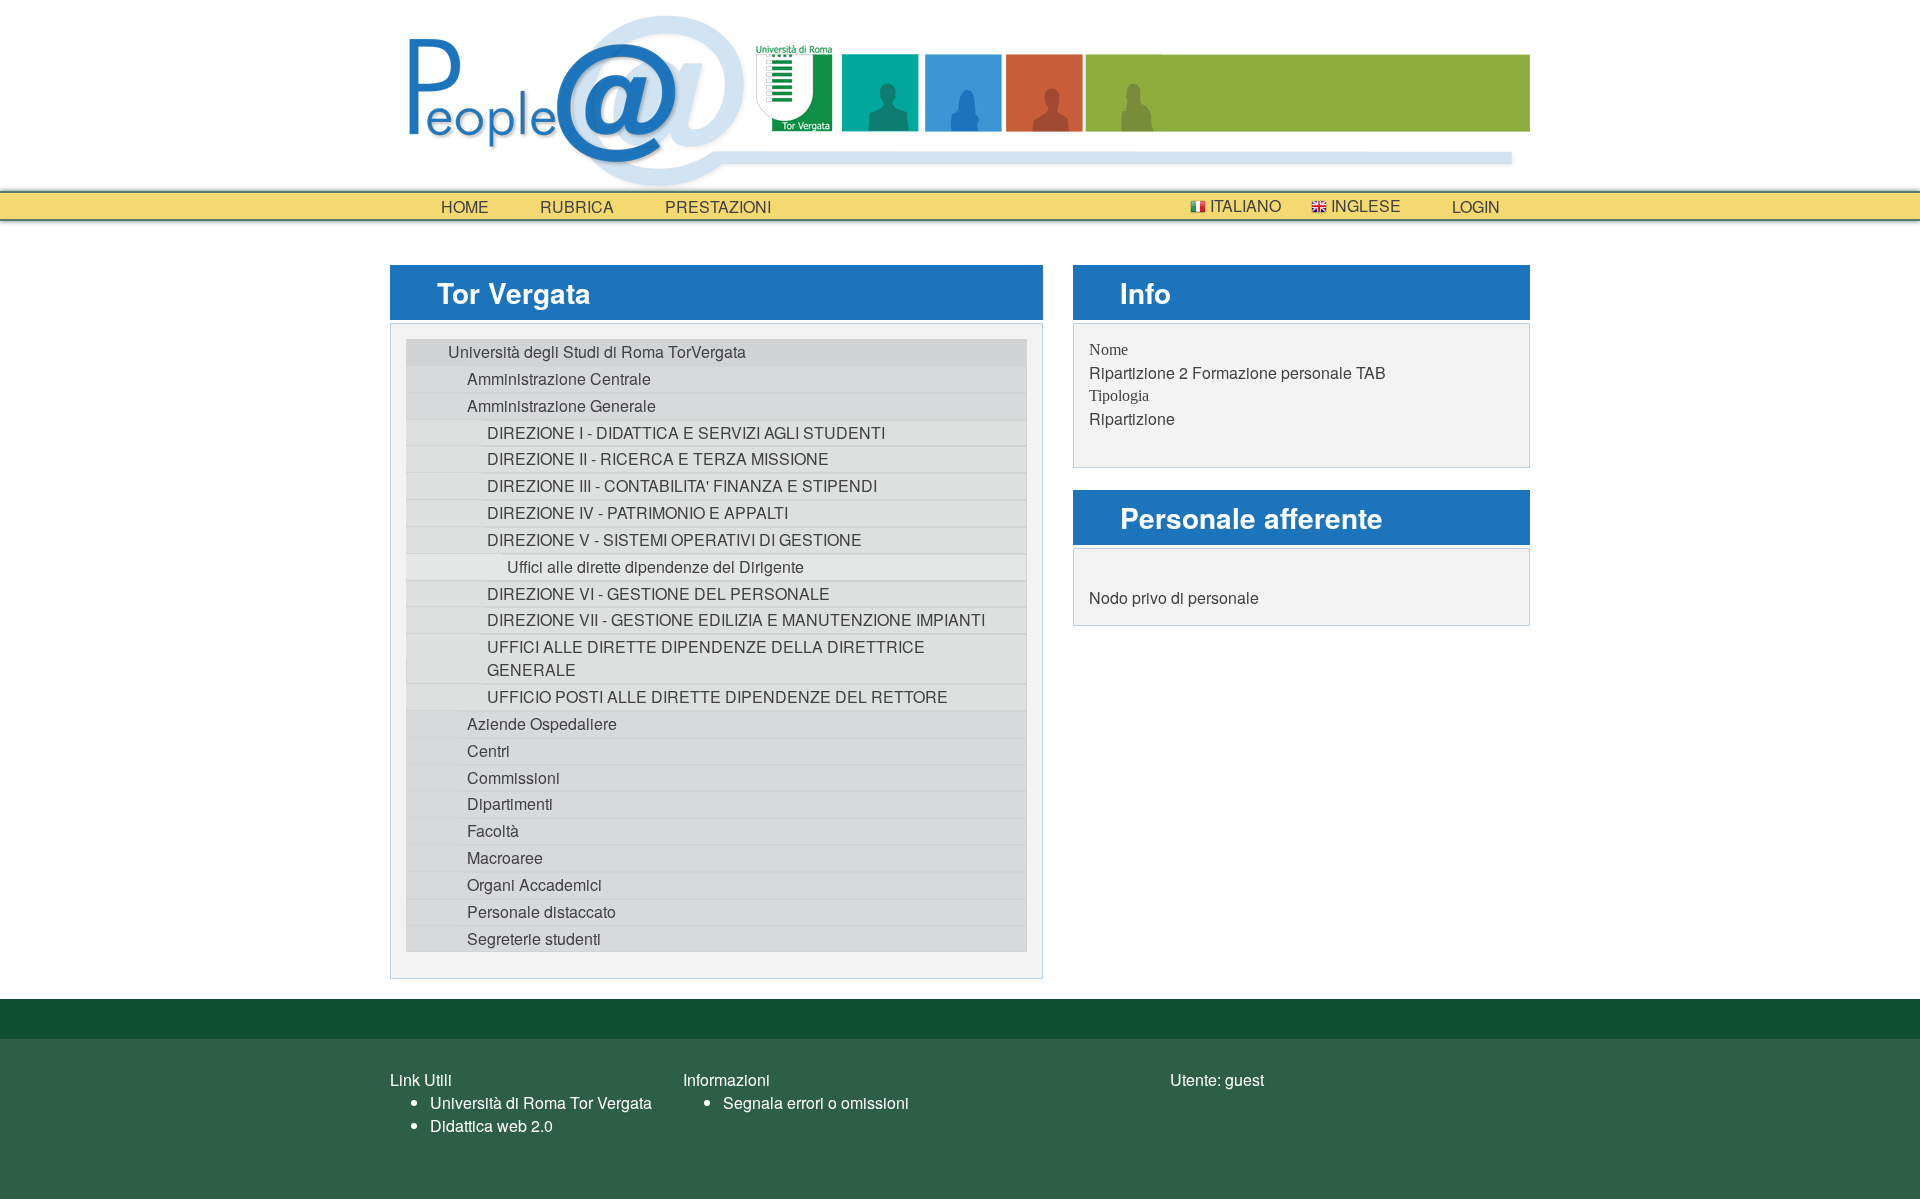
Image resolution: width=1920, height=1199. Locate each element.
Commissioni (513, 777)
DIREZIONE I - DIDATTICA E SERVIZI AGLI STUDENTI (686, 432)
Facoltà (493, 830)
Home (463, 206)
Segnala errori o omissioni (816, 1102)
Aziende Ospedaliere (542, 723)
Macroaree (505, 857)
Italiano (1243, 205)
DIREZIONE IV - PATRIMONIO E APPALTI (637, 512)
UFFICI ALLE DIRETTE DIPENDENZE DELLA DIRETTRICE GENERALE (706, 658)
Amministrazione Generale (561, 405)
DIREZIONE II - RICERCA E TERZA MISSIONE (658, 458)
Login (1474, 206)
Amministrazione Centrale (559, 378)
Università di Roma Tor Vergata (541, 1102)
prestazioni (716, 206)
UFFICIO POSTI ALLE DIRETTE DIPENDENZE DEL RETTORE (717, 696)
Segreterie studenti (534, 938)
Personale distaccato (541, 911)
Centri (488, 750)
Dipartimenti (510, 803)
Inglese (1364, 205)
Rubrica (575, 206)
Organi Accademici (534, 884)
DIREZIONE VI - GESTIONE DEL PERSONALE (658, 593)
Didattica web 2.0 (491, 1125)
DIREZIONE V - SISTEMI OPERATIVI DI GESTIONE (674, 539)
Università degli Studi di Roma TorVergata (597, 351)
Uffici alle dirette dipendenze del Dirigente (655, 566)
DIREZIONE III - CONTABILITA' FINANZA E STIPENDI (682, 485)
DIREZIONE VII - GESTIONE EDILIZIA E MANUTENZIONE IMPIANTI (736, 619)
